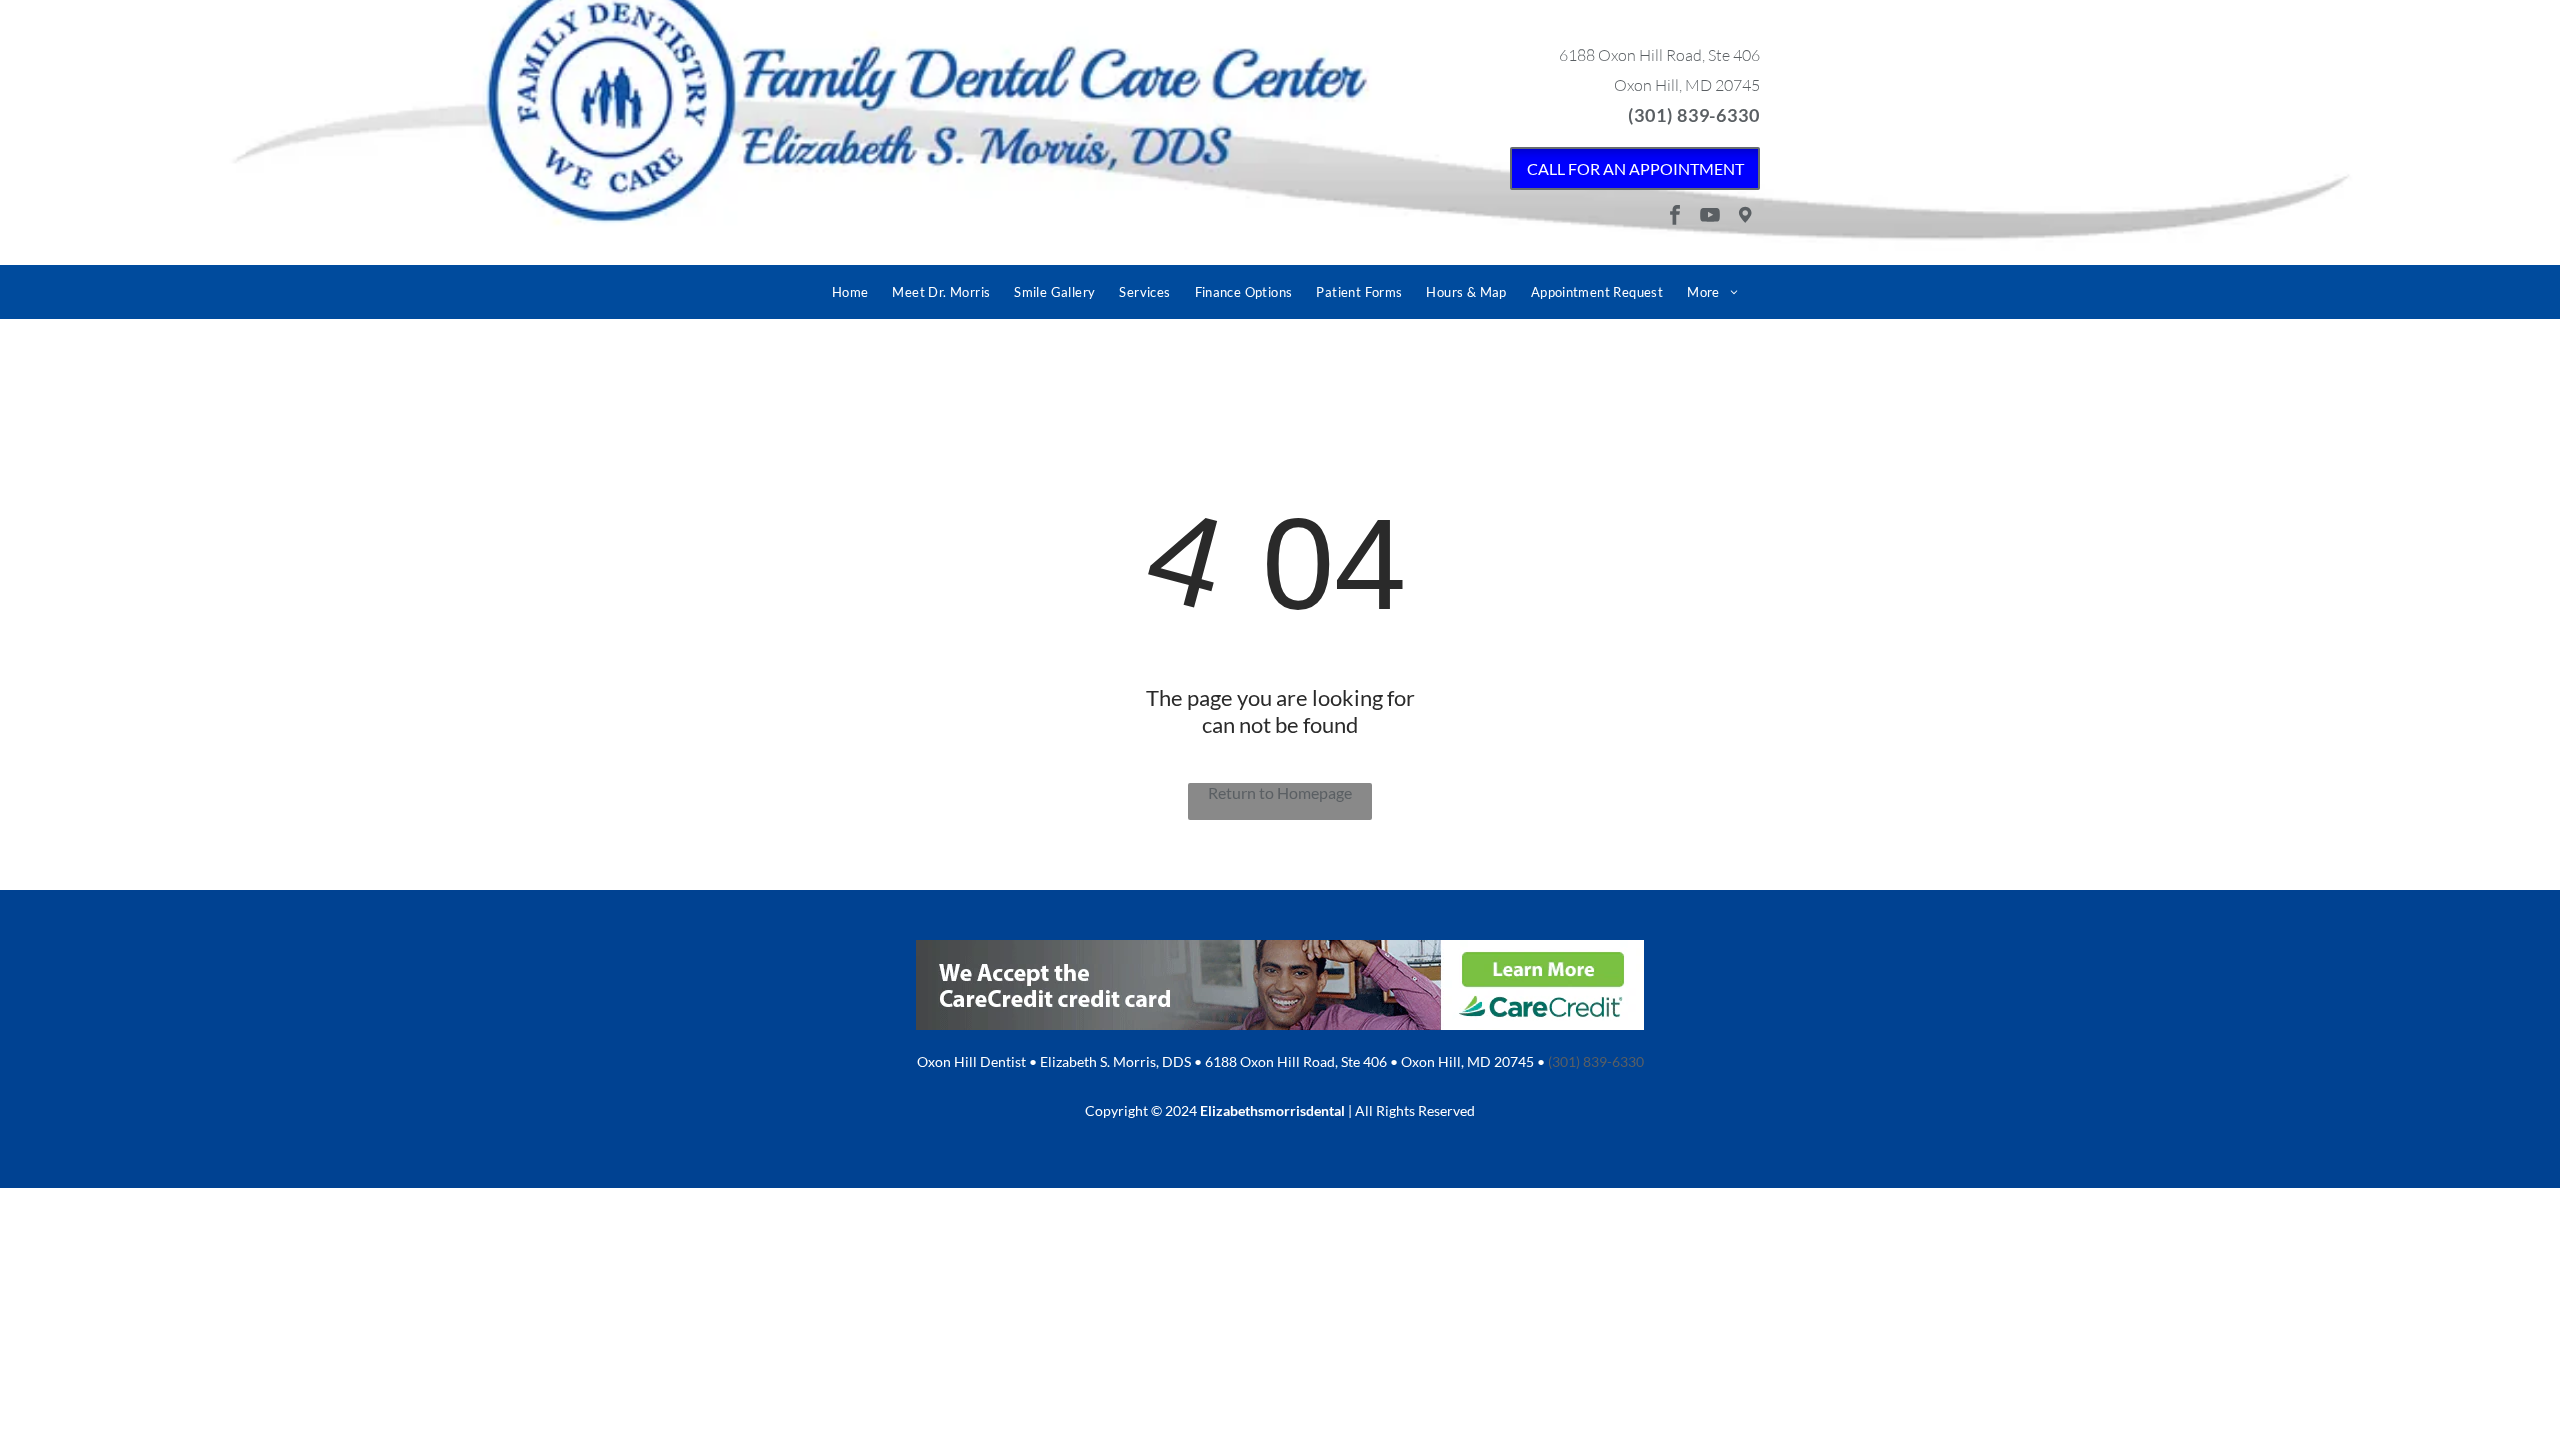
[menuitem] (850, 292)
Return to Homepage (1280, 792)
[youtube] (1710, 217)
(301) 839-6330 (1694, 115)
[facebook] (1675, 217)
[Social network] (1745, 217)
